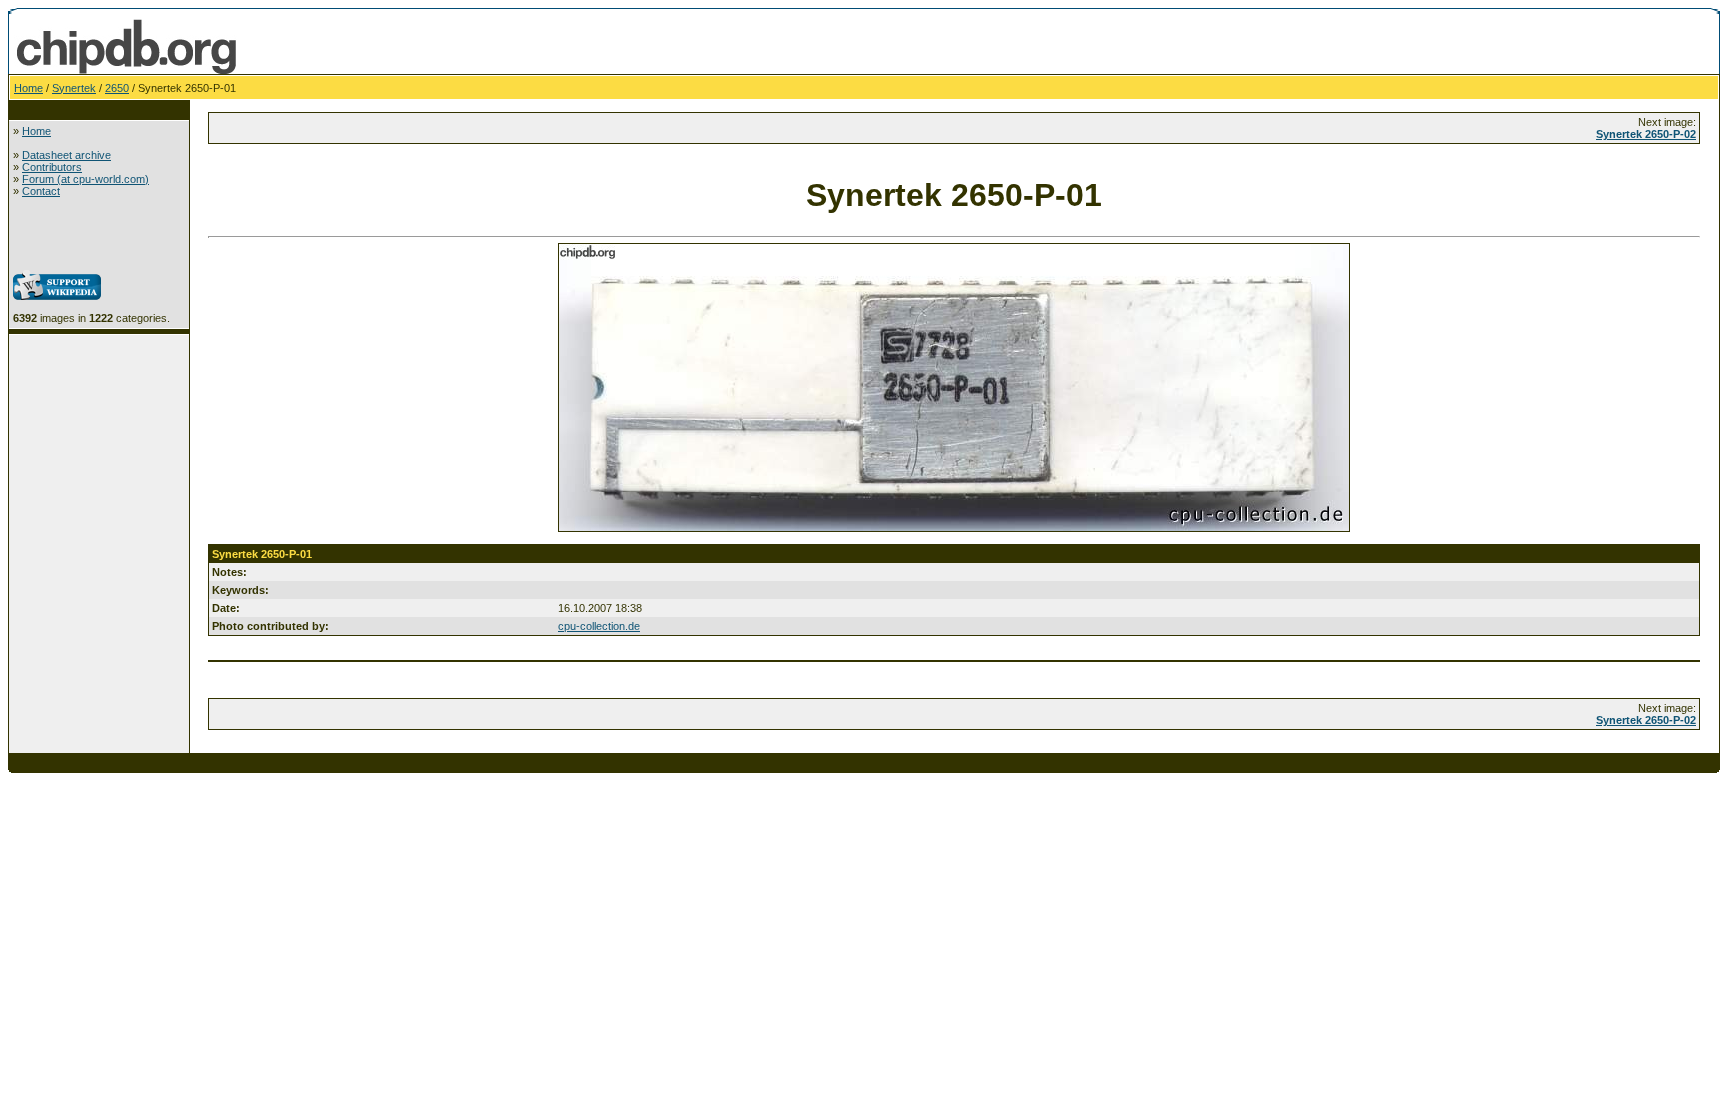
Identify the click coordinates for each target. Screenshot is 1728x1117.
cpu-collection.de (599, 626)
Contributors (52, 167)
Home (28, 88)
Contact (41, 191)
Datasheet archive (66, 155)
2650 (117, 88)
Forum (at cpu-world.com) (85, 179)
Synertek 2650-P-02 (1646, 134)
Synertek (74, 88)
